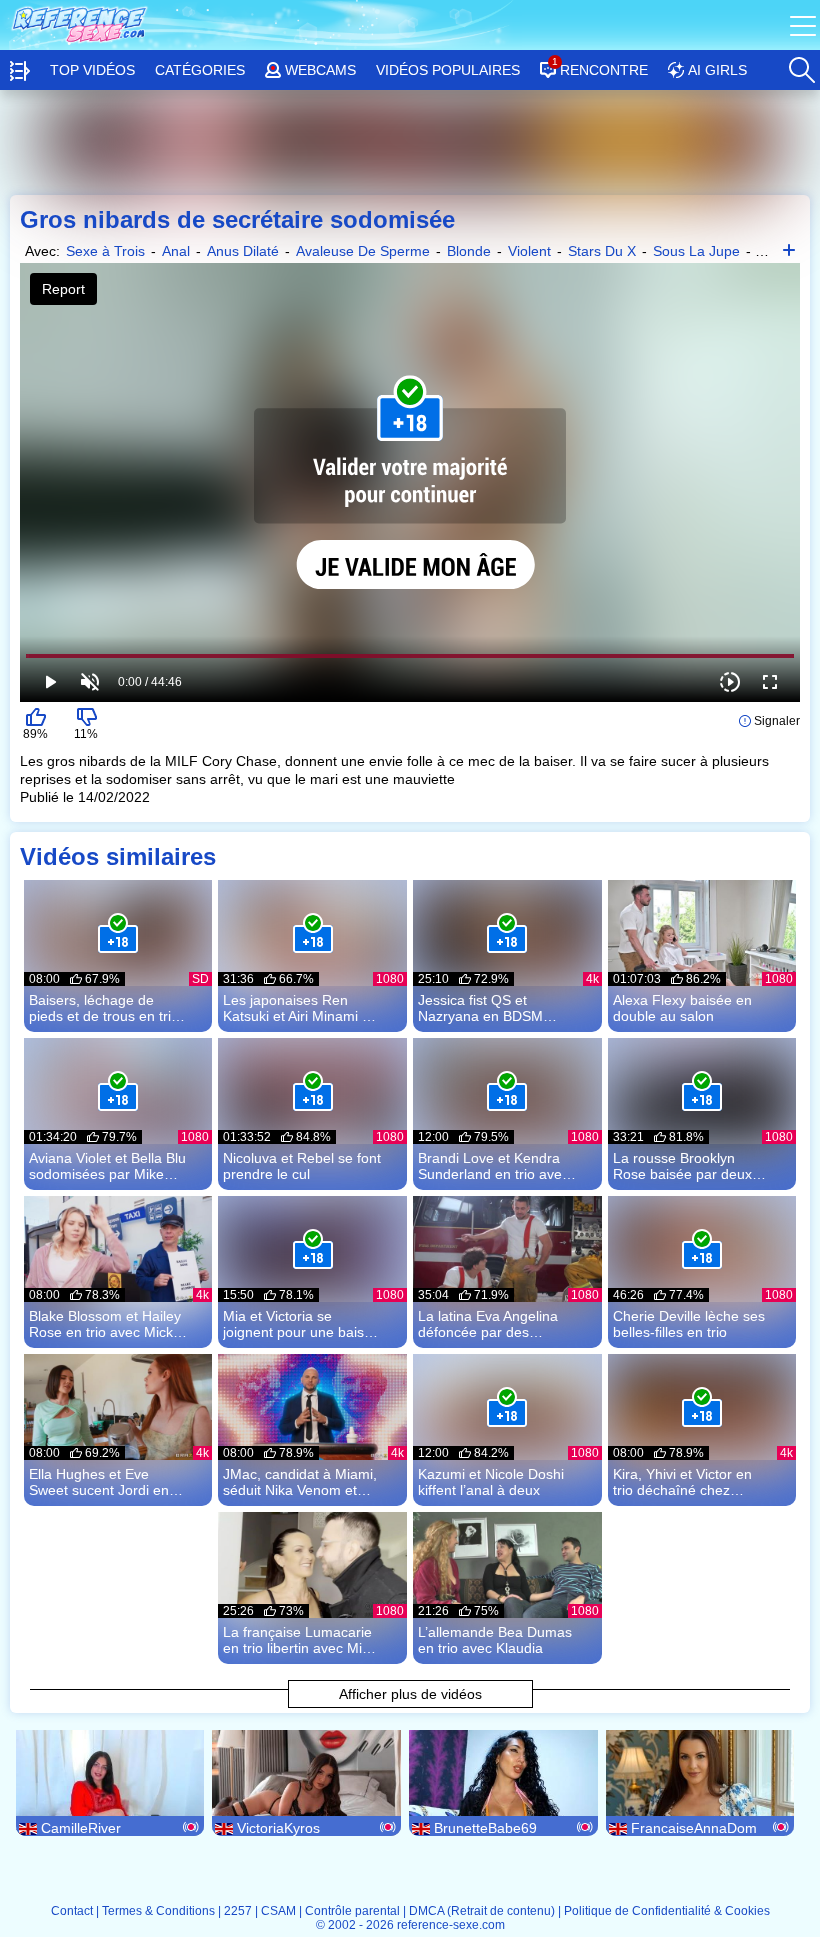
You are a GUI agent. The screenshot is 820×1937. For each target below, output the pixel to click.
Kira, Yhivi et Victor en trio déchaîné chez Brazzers (682, 1482)
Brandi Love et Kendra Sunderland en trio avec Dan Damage (493, 1166)
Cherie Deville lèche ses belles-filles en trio (689, 1324)
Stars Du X (602, 251)
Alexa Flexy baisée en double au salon (682, 1008)
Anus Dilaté (243, 251)
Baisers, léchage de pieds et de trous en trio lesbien (104, 1008)
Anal (176, 251)
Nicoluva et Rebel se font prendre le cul (302, 1166)
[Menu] (805, 25)
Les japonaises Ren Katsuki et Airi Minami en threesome (300, 1008)
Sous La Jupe (696, 251)
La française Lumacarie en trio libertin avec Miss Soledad (299, 1640)
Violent (529, 251)
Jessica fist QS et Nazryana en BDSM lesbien (480, 1008)
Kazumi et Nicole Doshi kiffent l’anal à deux (491, 1482)
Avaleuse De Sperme (363, 251)
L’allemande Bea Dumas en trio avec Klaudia (495, 1640)
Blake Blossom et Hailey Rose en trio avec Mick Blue (105, 1324)
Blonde (469, 251)
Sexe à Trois (105, 251)
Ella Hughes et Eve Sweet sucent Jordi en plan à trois (99, 1482)
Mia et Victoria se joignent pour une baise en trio (297, 1324)
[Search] (800, 65)
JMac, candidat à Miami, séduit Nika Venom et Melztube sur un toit (300, 1482)
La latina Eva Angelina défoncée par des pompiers (488, 1324)
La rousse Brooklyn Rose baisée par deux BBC (682, 1166)
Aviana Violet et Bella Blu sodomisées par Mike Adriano (107, 1166)
